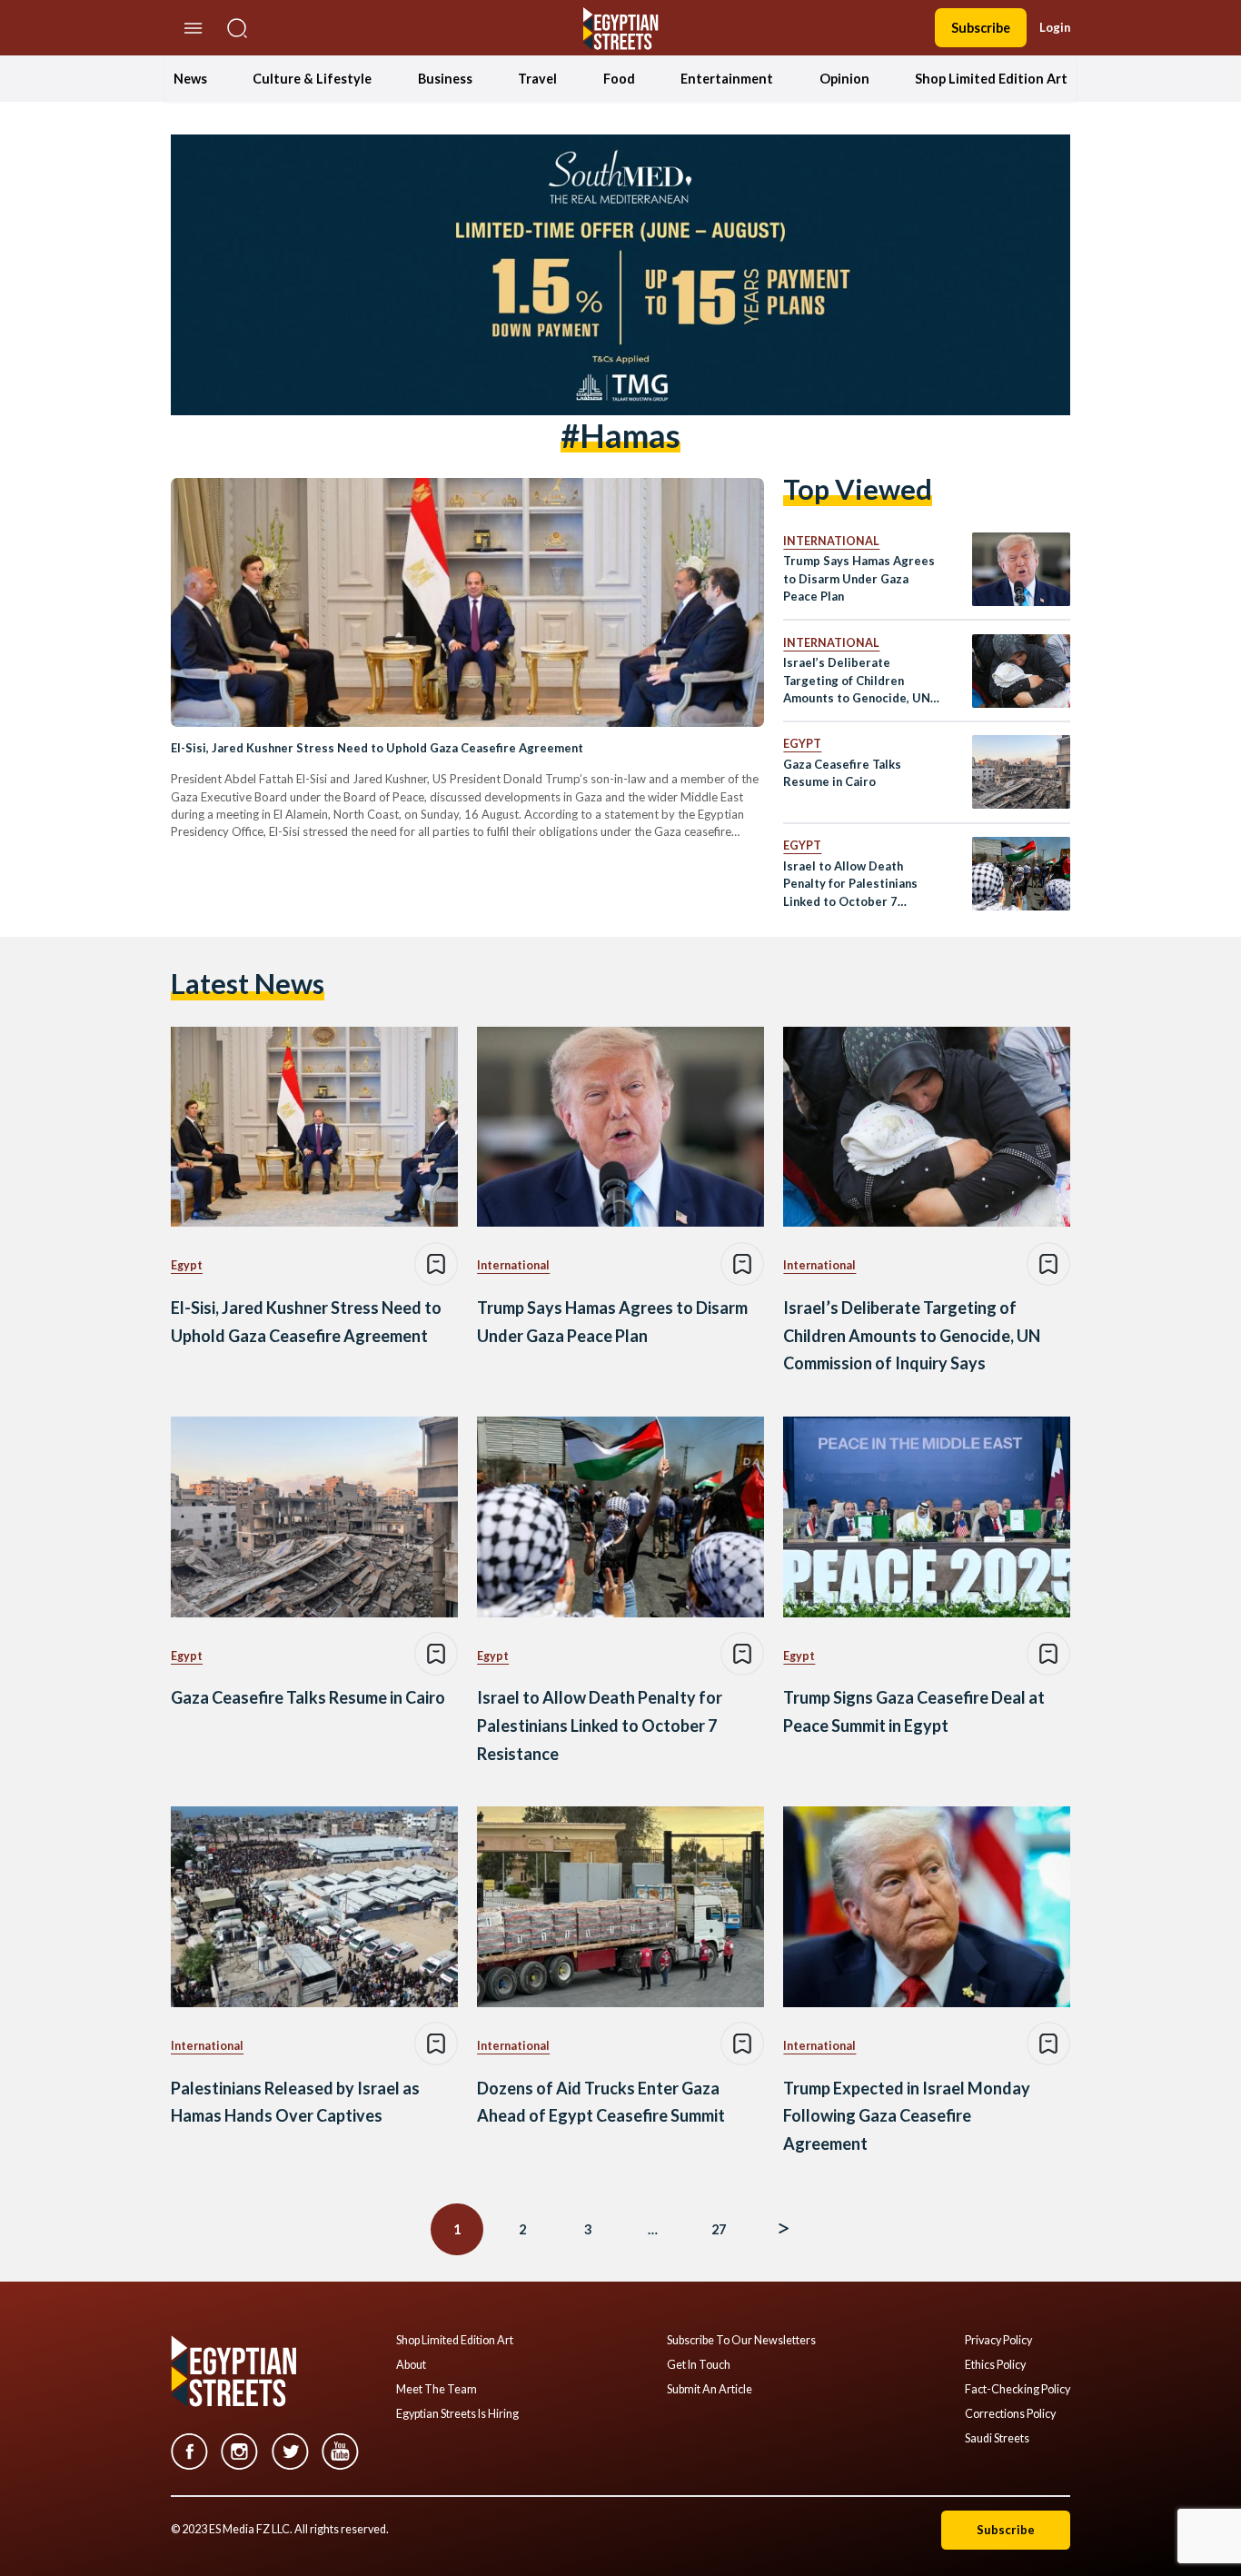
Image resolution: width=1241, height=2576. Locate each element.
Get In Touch (699, 2365)
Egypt (802, 744)
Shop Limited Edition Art (991, 79)
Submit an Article (710, 2390)
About (411, 2365)
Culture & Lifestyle (312, 79)
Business (445, 79)
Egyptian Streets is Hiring (457, 2414)
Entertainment (727, 79)
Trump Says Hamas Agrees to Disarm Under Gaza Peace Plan (859, 578)
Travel (537, 79)
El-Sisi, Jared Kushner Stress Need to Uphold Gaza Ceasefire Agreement (377, 748)
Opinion (844, 79)
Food (619, 79)
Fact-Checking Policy (1018, 2390)
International (831, 541)
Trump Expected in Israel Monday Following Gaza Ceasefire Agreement (907, 2116)
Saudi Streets (997, 2439)
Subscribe (981, 28)
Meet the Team (437, 2390)
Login (1055, 27)
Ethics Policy (995, 2365)
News (190, 79)
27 (719, 2229)
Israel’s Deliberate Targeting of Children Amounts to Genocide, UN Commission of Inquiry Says (861, 681)
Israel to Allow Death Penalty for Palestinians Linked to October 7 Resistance (850, 885)
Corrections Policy (1010, 2414)
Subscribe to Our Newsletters (741, 2341)
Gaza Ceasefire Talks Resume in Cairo (842, 773)
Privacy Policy (998, 2341)
